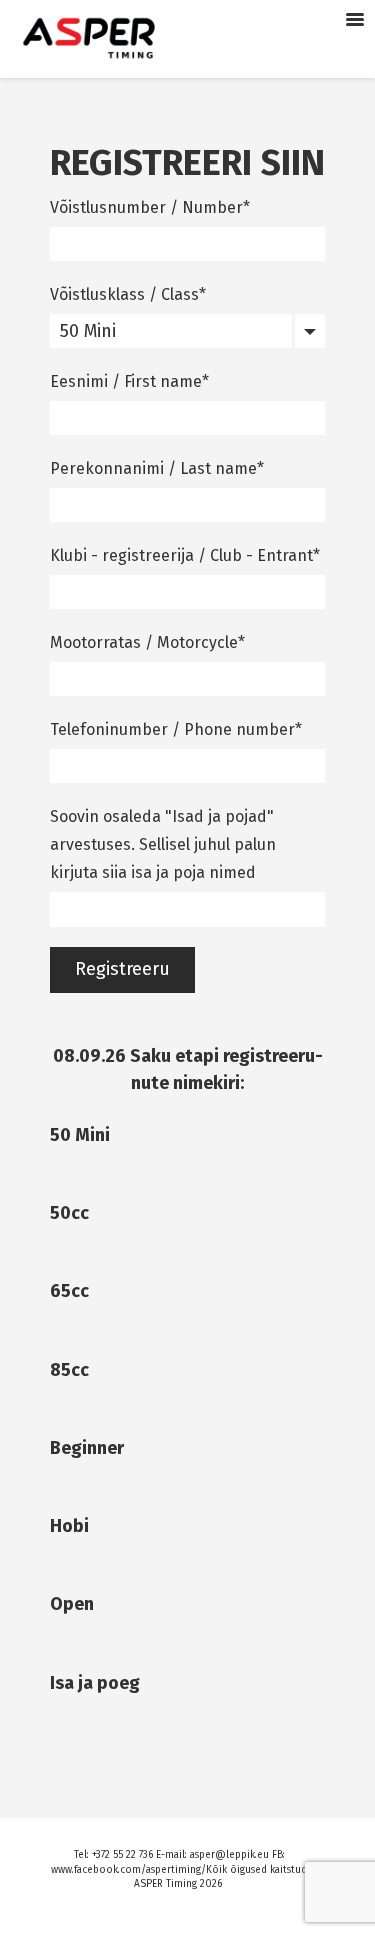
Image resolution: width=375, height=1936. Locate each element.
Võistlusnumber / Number (146, 207)
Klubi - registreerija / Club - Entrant (181, 555)
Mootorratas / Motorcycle (144, 642)
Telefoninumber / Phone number (172, 729)
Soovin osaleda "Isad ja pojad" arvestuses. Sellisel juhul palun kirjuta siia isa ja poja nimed (163, 844)
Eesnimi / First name (126, 381)
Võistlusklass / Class (124, 294)
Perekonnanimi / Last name (153, 468)
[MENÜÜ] (355, 20)
